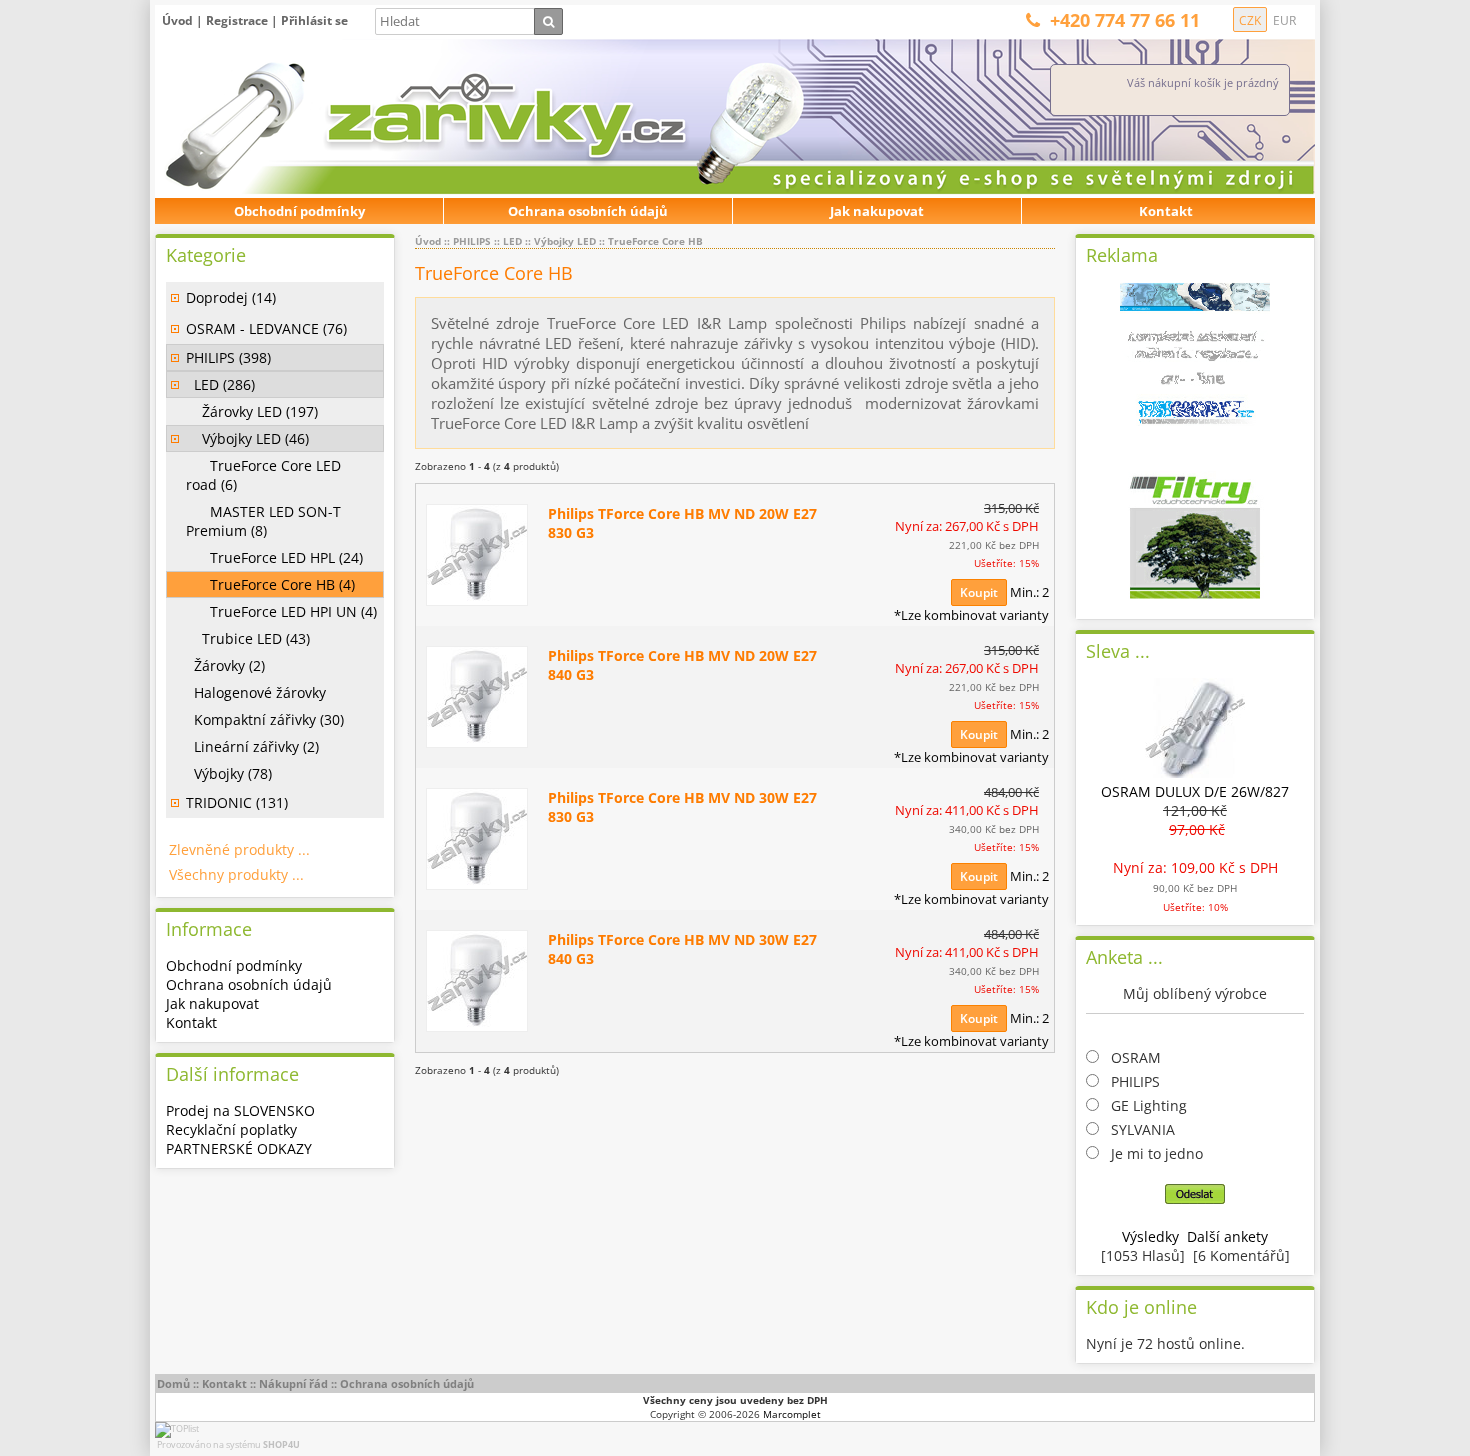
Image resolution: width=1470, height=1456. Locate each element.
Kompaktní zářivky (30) (265, 719)
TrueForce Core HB (655, 241)
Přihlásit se (314, 20)
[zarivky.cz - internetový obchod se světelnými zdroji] (380, 117)
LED (512, 241)
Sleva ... (1118, 651)
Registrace (237, 20)
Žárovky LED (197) (252, 411)
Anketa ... (1124, 957)
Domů (173, 1383)
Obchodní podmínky (299, 211)
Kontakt (1166, 211)
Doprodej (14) (231, 297)
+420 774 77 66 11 (1125, 20)
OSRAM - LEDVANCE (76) (266, 328)
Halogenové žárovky (256, 692)
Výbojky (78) (229, 773)
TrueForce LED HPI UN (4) (281, 611)
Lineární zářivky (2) (252, 746)
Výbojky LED (565, 241)
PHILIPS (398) (228, 357)
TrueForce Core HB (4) (270, 584)
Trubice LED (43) (248, 638)
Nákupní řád (293, 1383)
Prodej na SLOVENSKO (240, 1110)
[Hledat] (548, 21)
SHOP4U (281, 1444)
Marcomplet (792, 1414)
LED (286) (220, 384)
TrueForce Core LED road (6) (263, 475)
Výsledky (1150, 1236)
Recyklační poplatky (231, 1129)
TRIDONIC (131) (237, 802)
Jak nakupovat (877, 211)
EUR (1284, 20)
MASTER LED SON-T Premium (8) (263, 521)
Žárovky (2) (225, 665)
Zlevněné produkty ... (239, 849)
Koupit (979, 592)
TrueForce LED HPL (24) (274, 557)
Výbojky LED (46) (247, 438)
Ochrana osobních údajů (588, 211)
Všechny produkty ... (236, 874)
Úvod (177, 20)
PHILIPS (472, 241)
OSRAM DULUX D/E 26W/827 (1195, 791)
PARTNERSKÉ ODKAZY (239, 1148)
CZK (1250, 20)
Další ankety (1227, 1236)
